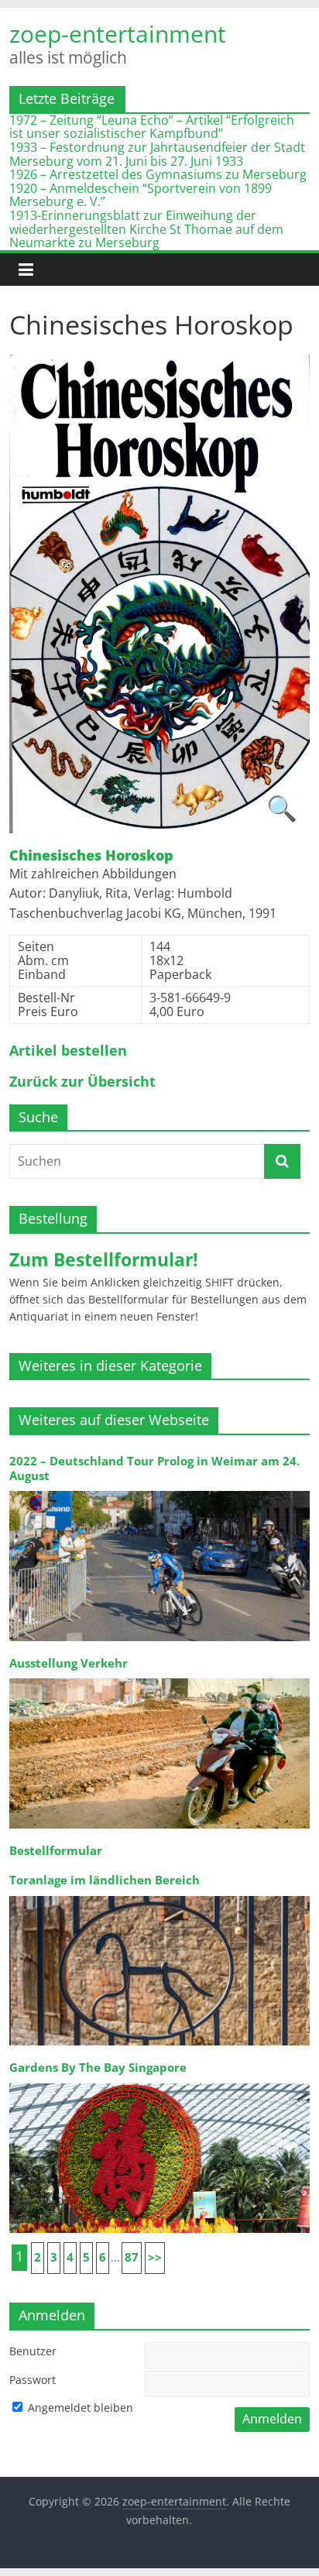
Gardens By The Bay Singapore (98, 2068)
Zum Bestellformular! (104, 1259)
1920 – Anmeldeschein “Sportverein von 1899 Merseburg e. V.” (141, 195)
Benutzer (33, 2351)
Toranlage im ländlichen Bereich (105, 1880)
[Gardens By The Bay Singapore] (159, 2082)
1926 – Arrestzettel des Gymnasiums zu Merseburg (158, 174)
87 (132, 2257)
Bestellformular (56, 1851)
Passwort (33, 2380)
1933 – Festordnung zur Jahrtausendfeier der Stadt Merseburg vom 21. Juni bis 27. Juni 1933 (157, 154)
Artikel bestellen (68, 1051)
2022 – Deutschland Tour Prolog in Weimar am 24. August (154, 1468)
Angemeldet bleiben (79, 2408)
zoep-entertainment (118, 34)
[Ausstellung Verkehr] (159, 1677)
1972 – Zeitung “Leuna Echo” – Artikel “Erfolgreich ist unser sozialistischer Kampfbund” (152, 127)
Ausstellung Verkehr (69, 1663)
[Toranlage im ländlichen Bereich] (159, 1895)
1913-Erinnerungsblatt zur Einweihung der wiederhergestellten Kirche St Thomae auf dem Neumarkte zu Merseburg (146, 229)
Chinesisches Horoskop (91, 856)
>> (155, 2257)
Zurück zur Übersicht (82, 1082)
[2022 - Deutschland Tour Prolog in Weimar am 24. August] (159, 1490)
